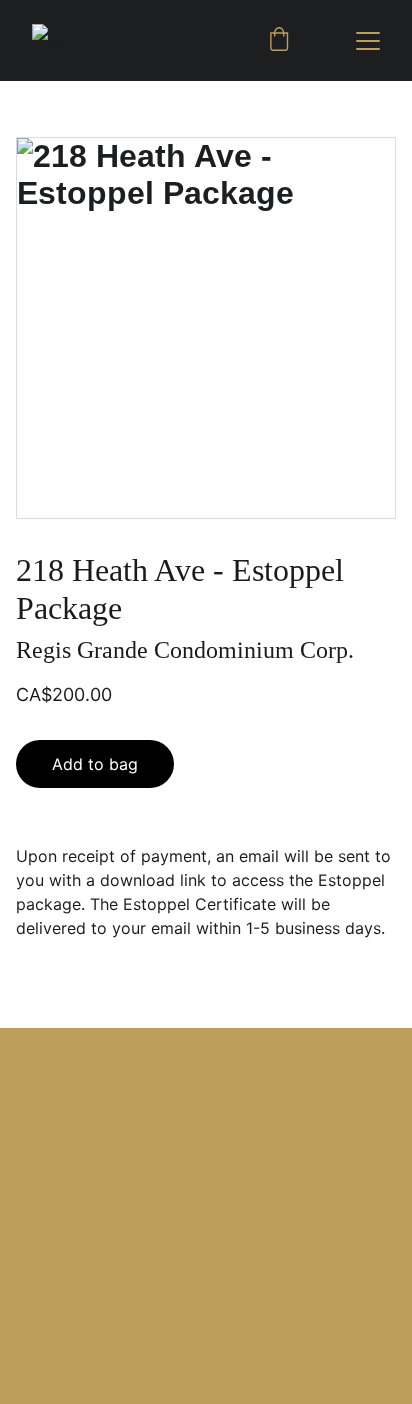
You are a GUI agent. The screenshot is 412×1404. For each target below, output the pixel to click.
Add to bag (95, 764)
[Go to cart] (279, 41)
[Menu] (368, 41)
